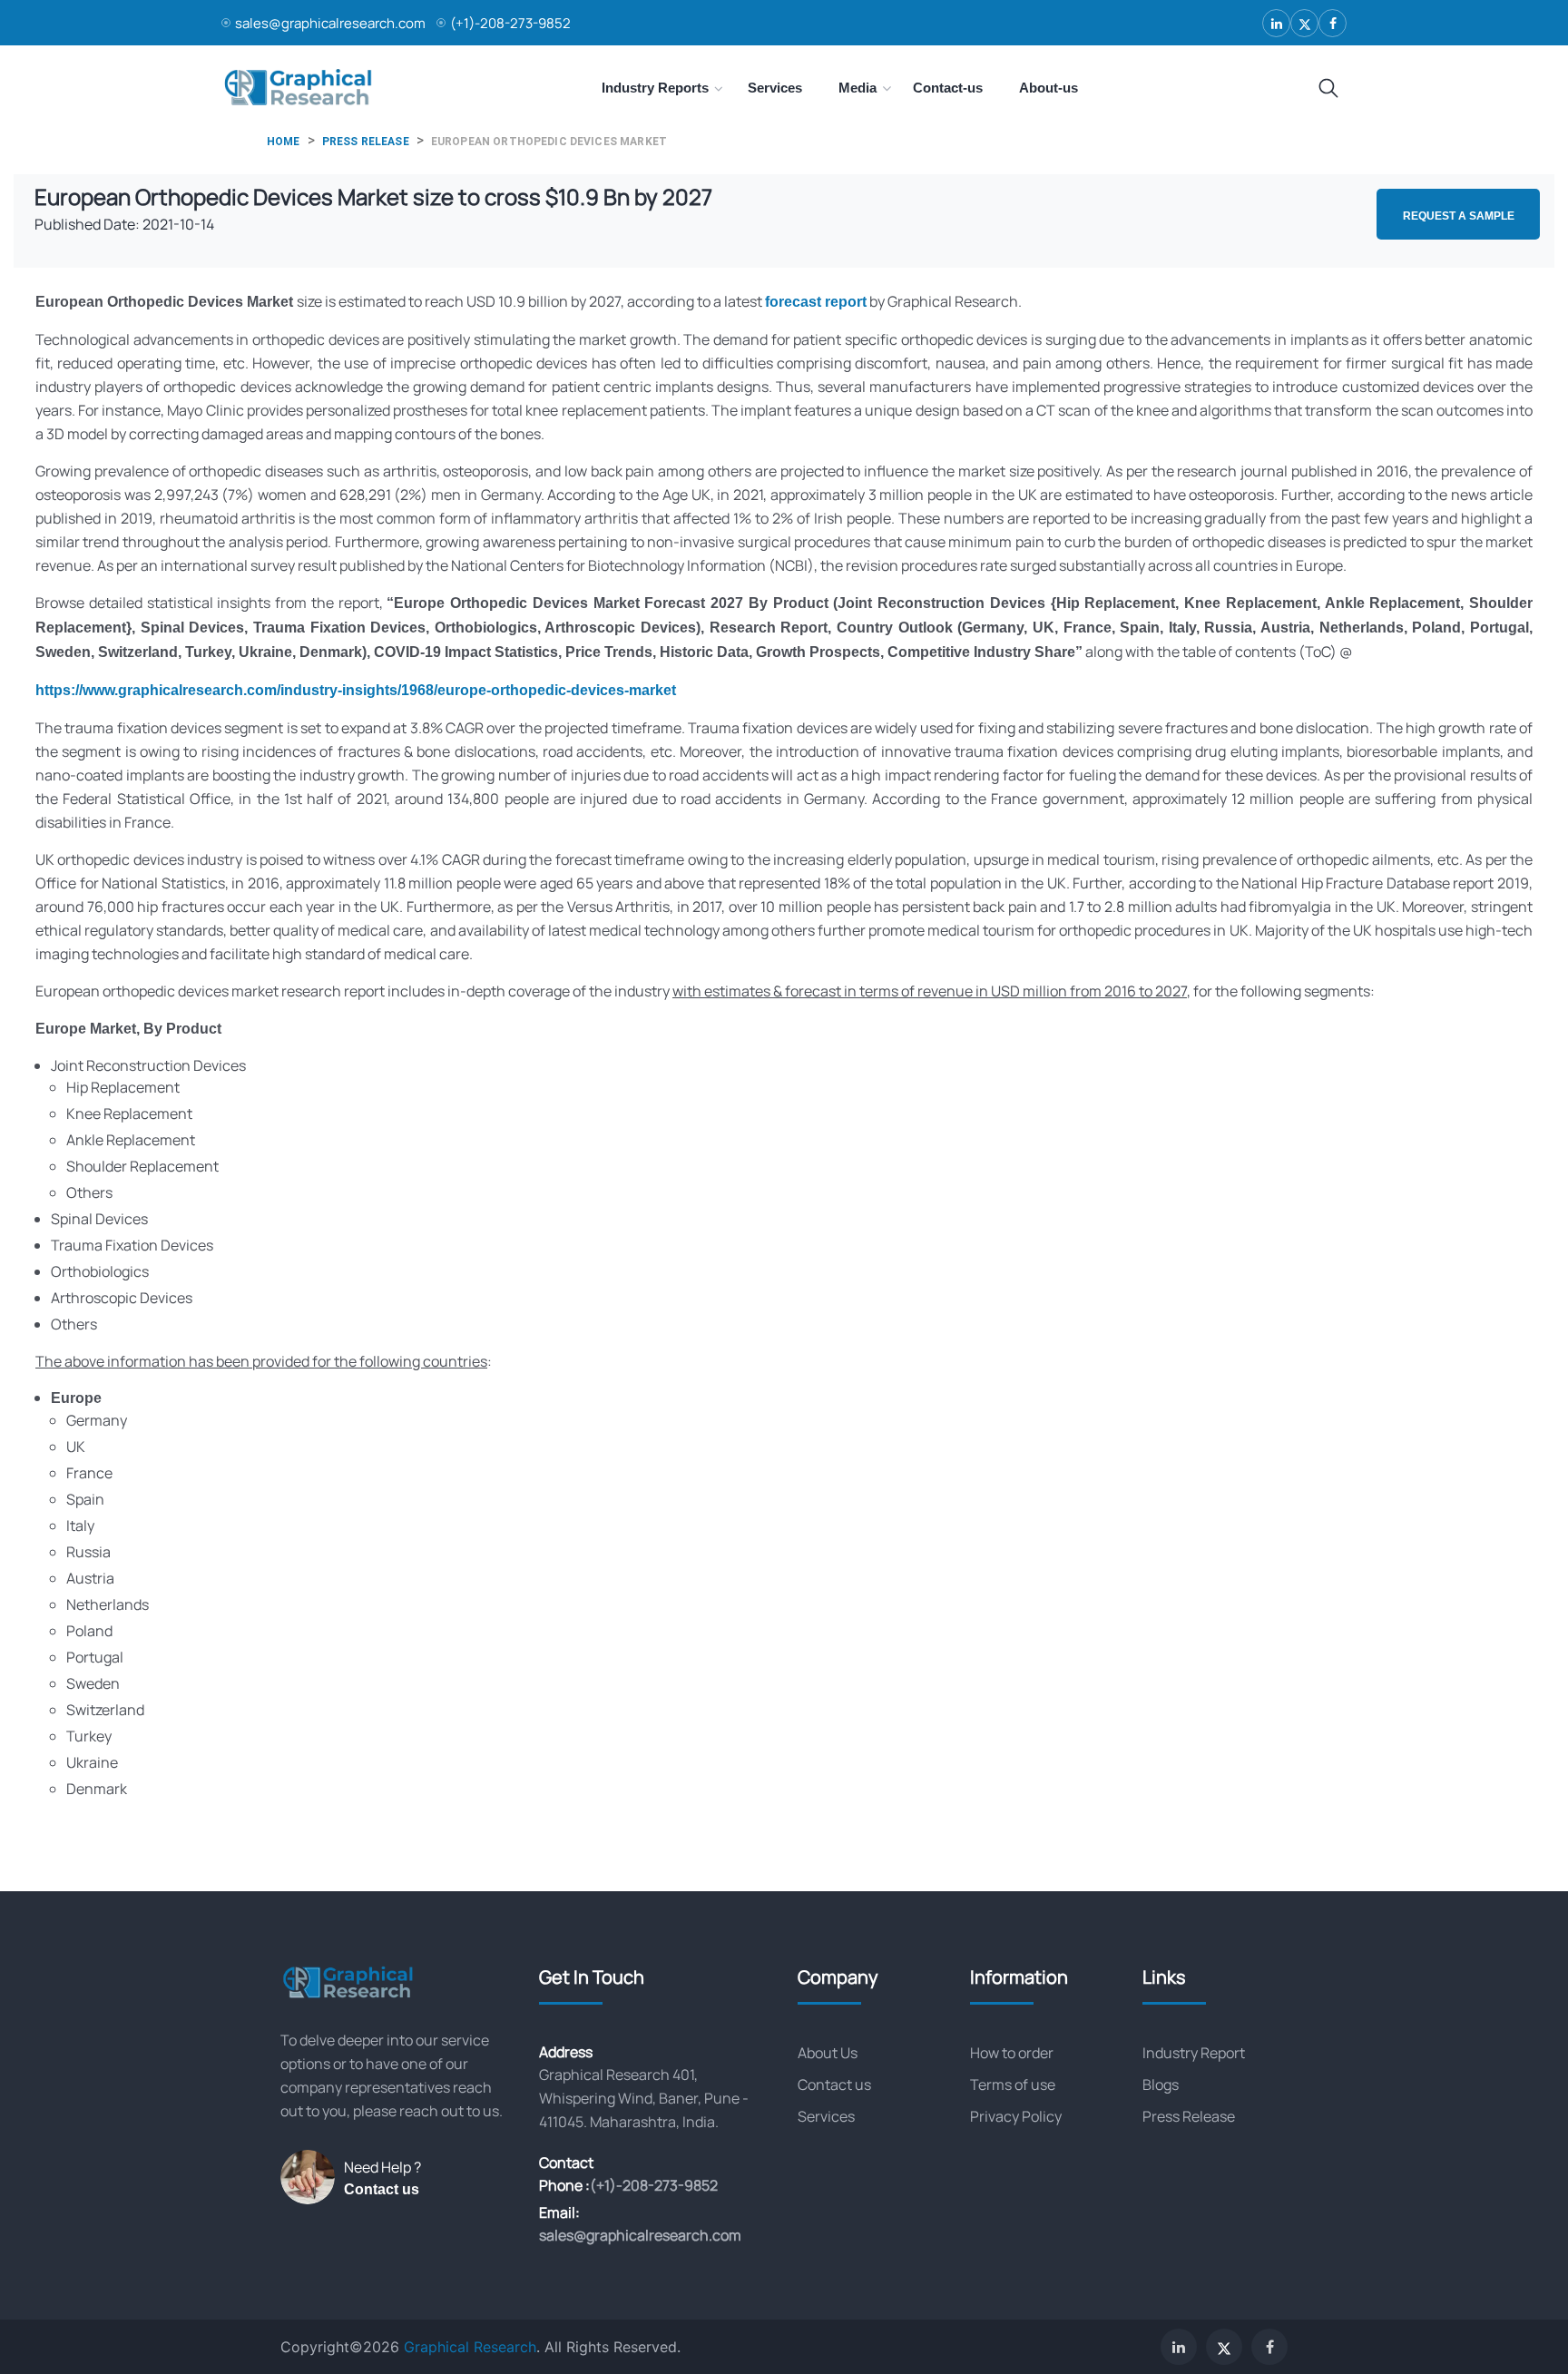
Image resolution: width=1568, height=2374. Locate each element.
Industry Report (1194, 2053)
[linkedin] (1276, 23)
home (284, 142)
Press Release (1189, 2116)
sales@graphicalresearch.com (330, 23)
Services (826, 2116)
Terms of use (1013, 2085)
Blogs (1161, 2085)
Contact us (382, 2189)
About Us (828, 2053)
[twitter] (1304, 23)
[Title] (1328, 89)
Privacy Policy (1016, 2116)
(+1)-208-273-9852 (510, 23)
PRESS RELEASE (366, 142)
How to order (1012, 2053)
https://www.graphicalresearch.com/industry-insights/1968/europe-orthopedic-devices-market (356, 690)
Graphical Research (470, 2347)
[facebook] (1333, 23)
